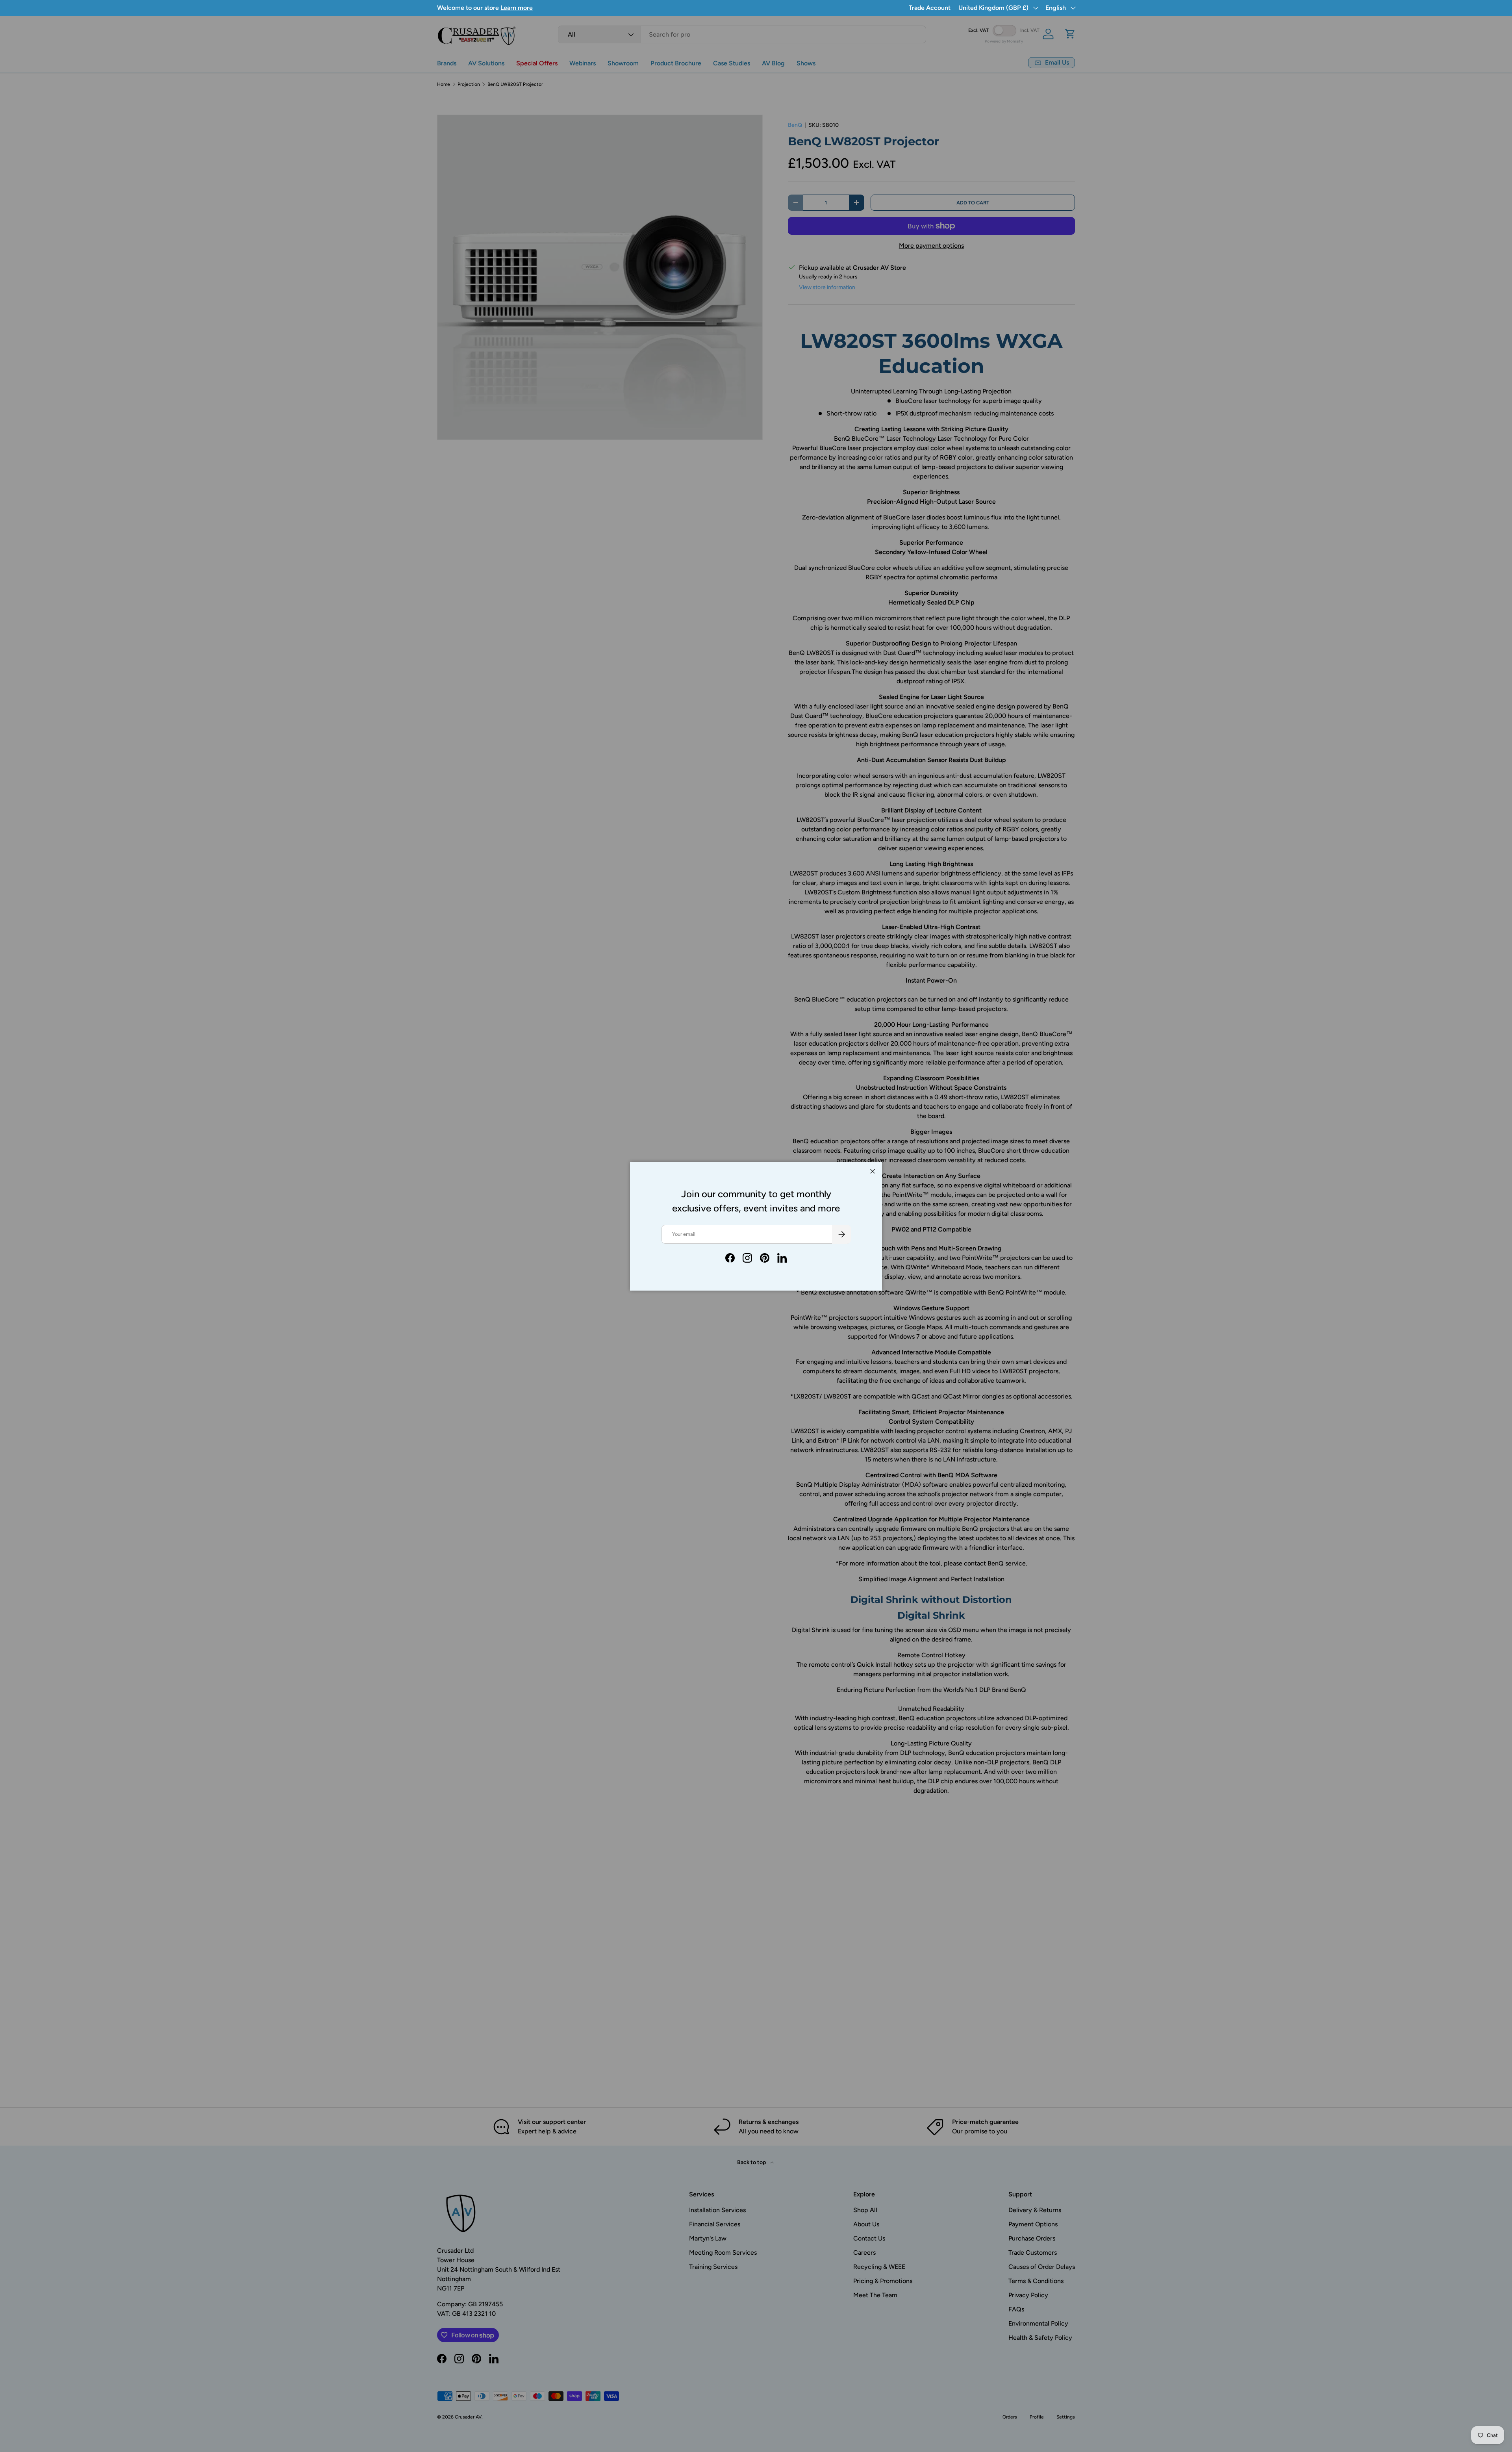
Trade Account (930, 8)
